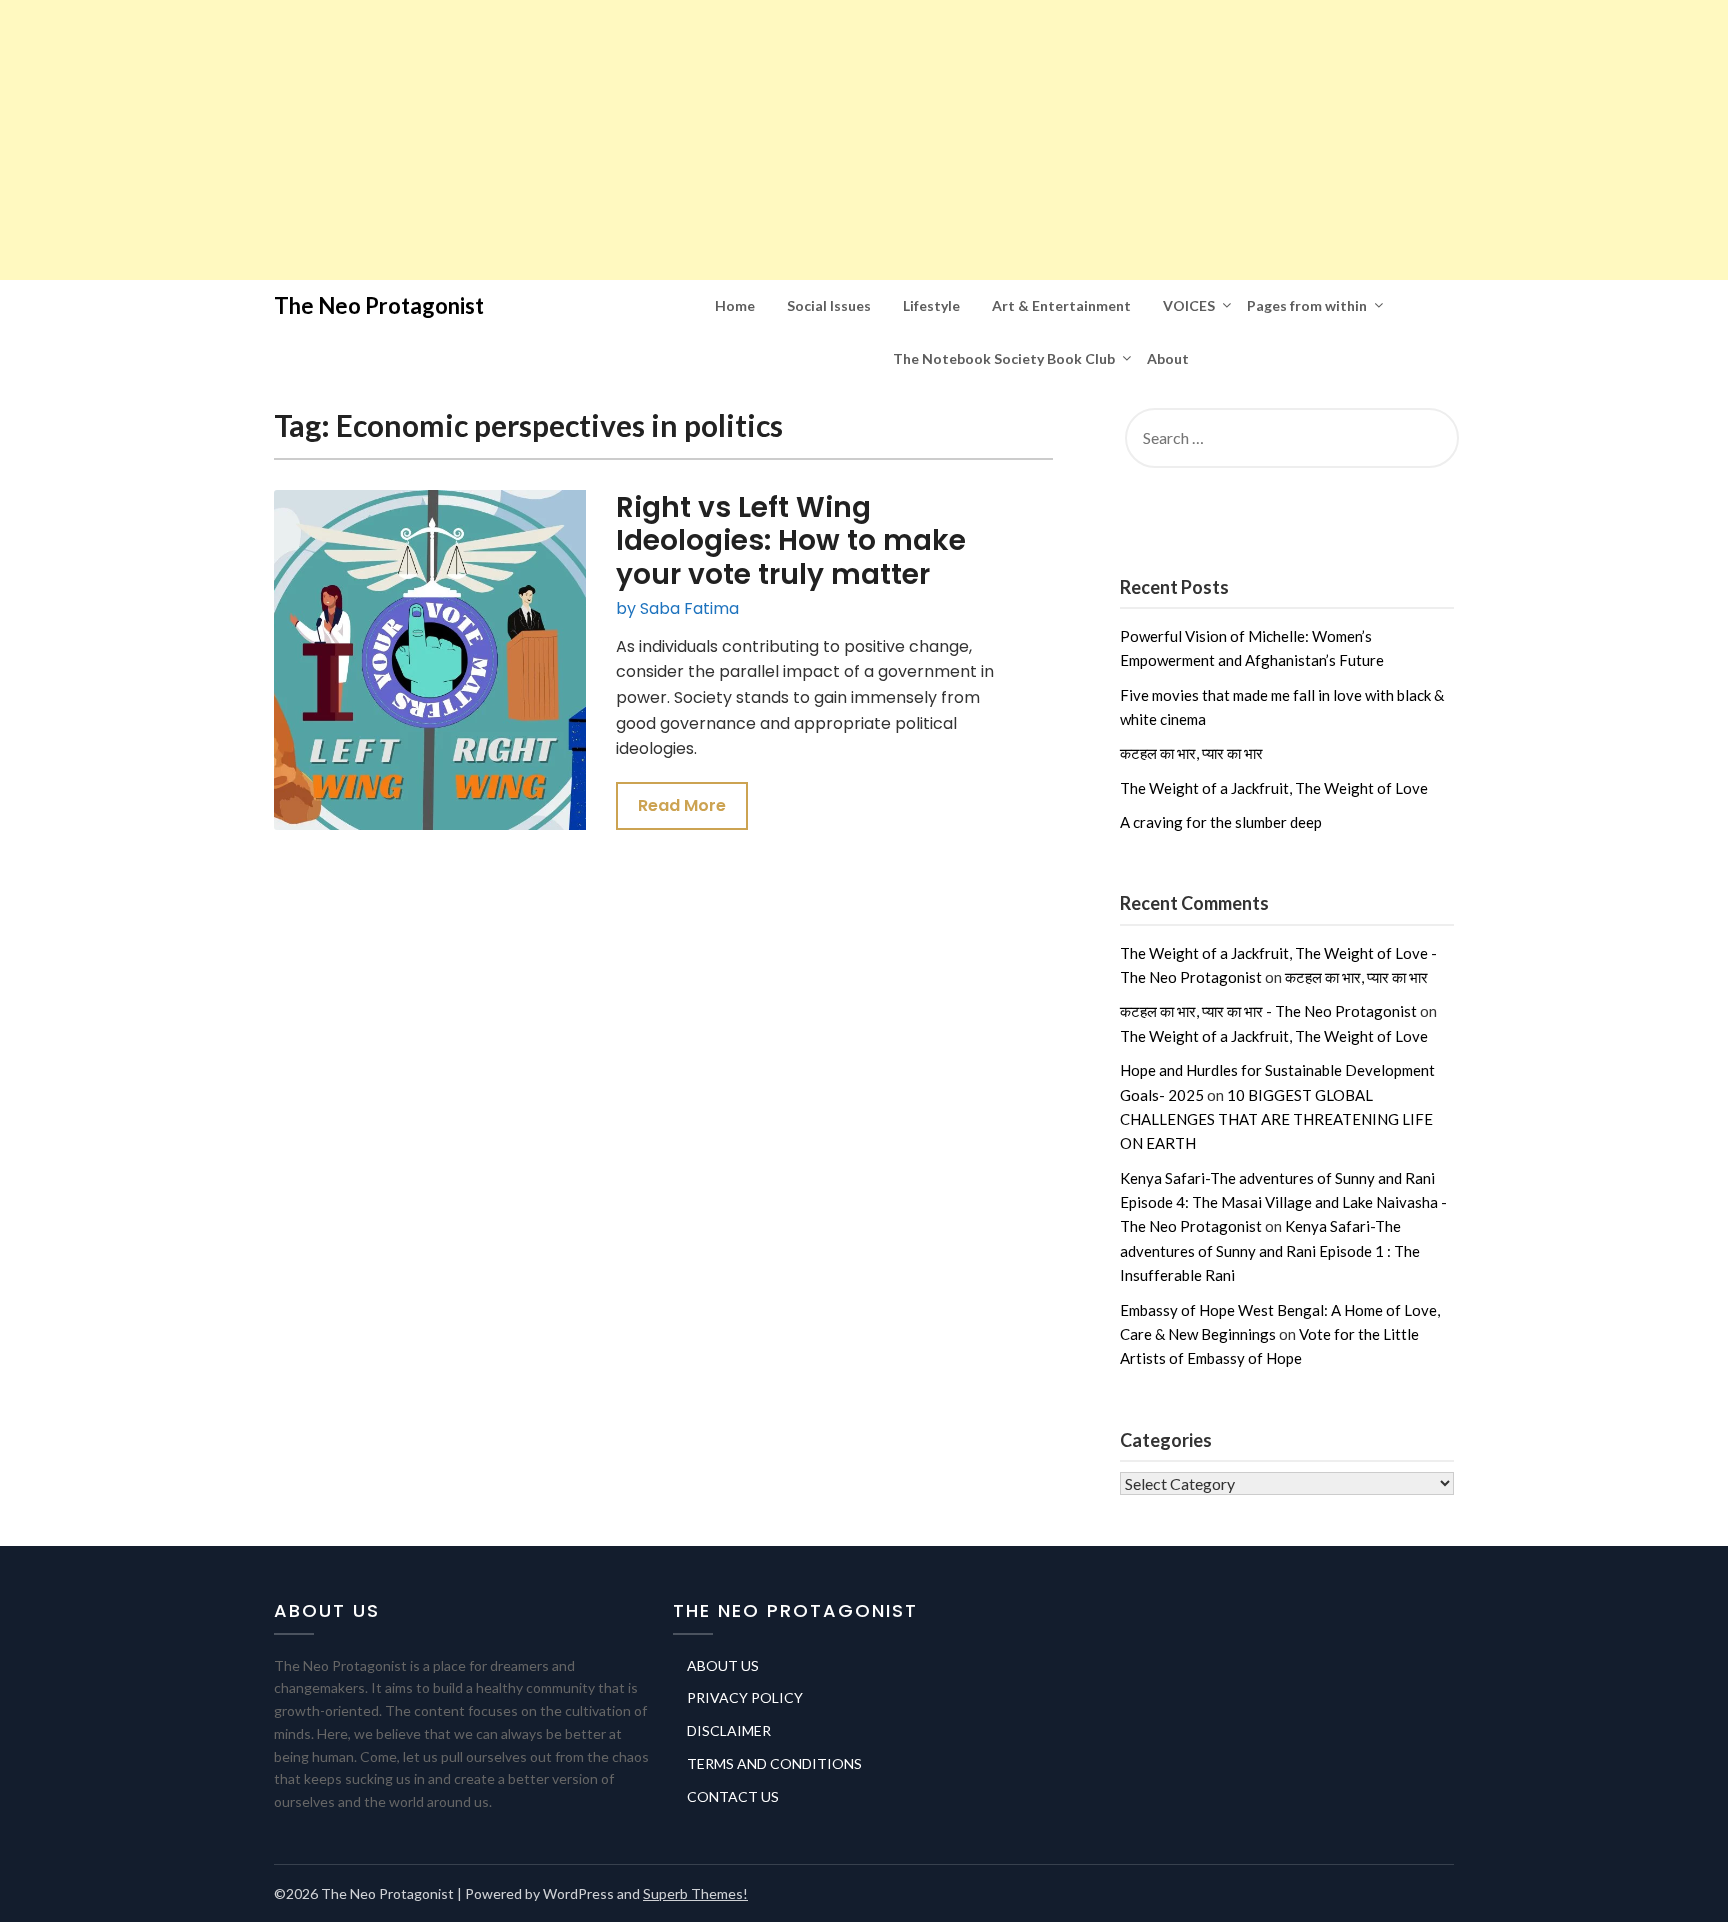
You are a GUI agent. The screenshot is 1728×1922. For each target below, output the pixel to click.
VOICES (1189, 305)
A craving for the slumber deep (1221, 822)
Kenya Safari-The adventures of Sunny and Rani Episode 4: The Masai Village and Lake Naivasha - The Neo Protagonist (1283, 1202)
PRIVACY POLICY (745, 1697)
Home (735, 305)
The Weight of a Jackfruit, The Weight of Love (1274, 788)
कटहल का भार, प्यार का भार (1191, 753)
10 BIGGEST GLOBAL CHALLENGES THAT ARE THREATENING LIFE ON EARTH (1276, 1119)
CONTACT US (733, 1796)
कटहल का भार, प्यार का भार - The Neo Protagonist (1268, 1011)
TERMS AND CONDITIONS (774, 1763)
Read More (682, 805)
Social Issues (829, 305)
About (1168, 358)
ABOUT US (723, 1665)
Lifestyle (931, 305)
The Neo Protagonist (379, 305)
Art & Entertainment (1061, 305)
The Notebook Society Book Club (1004, 358)
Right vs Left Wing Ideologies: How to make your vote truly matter (791, 541)
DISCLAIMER (729, 1730)
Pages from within (1307, 305)
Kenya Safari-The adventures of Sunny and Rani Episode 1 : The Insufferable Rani (1270, 1250)
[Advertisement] (600, 140)
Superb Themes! (695, 1893)
